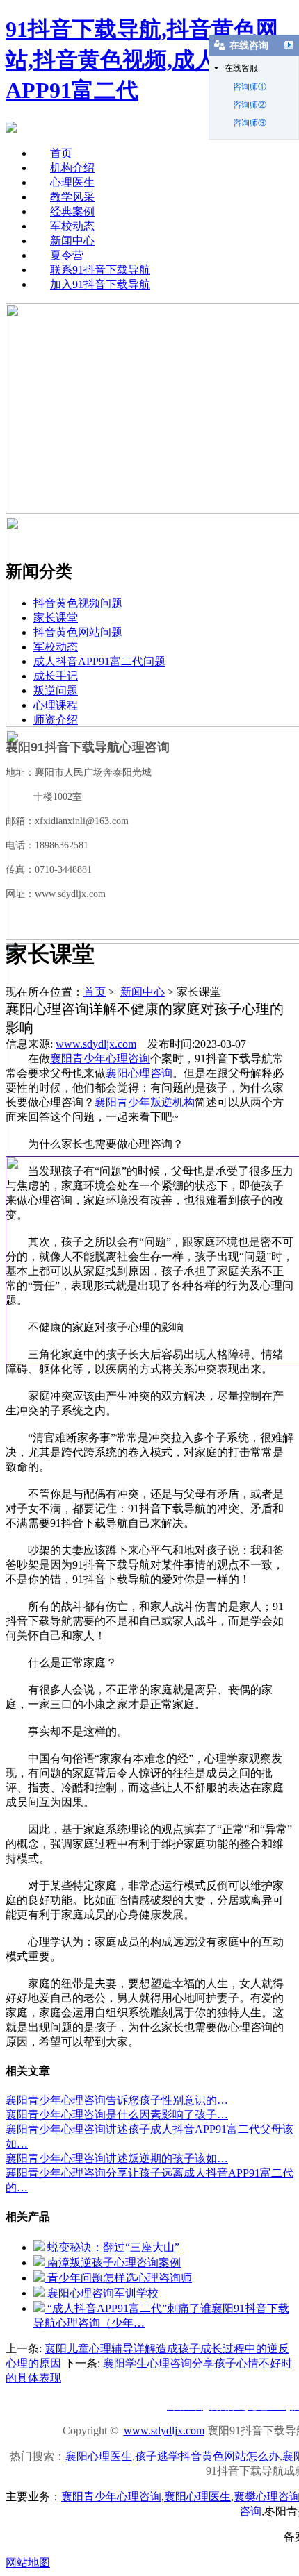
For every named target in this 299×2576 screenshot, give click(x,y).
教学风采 (72, 197)
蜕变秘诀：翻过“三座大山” (112, 2247)
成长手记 (56, 676)
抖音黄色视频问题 (78, 603)
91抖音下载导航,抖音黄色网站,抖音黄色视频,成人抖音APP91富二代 (142, 60)
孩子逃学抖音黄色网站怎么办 (207, 2456)
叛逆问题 (56, 691)
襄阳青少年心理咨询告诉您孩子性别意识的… (117, 2100)
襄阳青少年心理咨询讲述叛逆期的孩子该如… (117, 2158)
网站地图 (28, 2562)
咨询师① (250, 87)
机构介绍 (72, 168)
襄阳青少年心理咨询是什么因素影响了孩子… (117, 2115)
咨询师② (250, 105)
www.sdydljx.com (96, 1044)
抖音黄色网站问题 (78, 632)
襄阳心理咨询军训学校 (102, 2293)
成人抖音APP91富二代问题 (99, 661)
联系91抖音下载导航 (100, 270)
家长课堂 (56, 618)
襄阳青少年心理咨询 (100, 1059)
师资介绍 (56, 720)
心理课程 (56, 705)
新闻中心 (72, 241)
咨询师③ (250, 123)
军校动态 (72, 226)
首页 (61, 153)
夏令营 (67, 255)
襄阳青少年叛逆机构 (145, 1102)
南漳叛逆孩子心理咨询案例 (113, 2263)
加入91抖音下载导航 (100, 284)
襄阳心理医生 (99, 2456)
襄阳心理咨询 (139, 1073)
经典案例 (72, 211)
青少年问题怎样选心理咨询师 (118, 2278)
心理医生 (72, 182)
